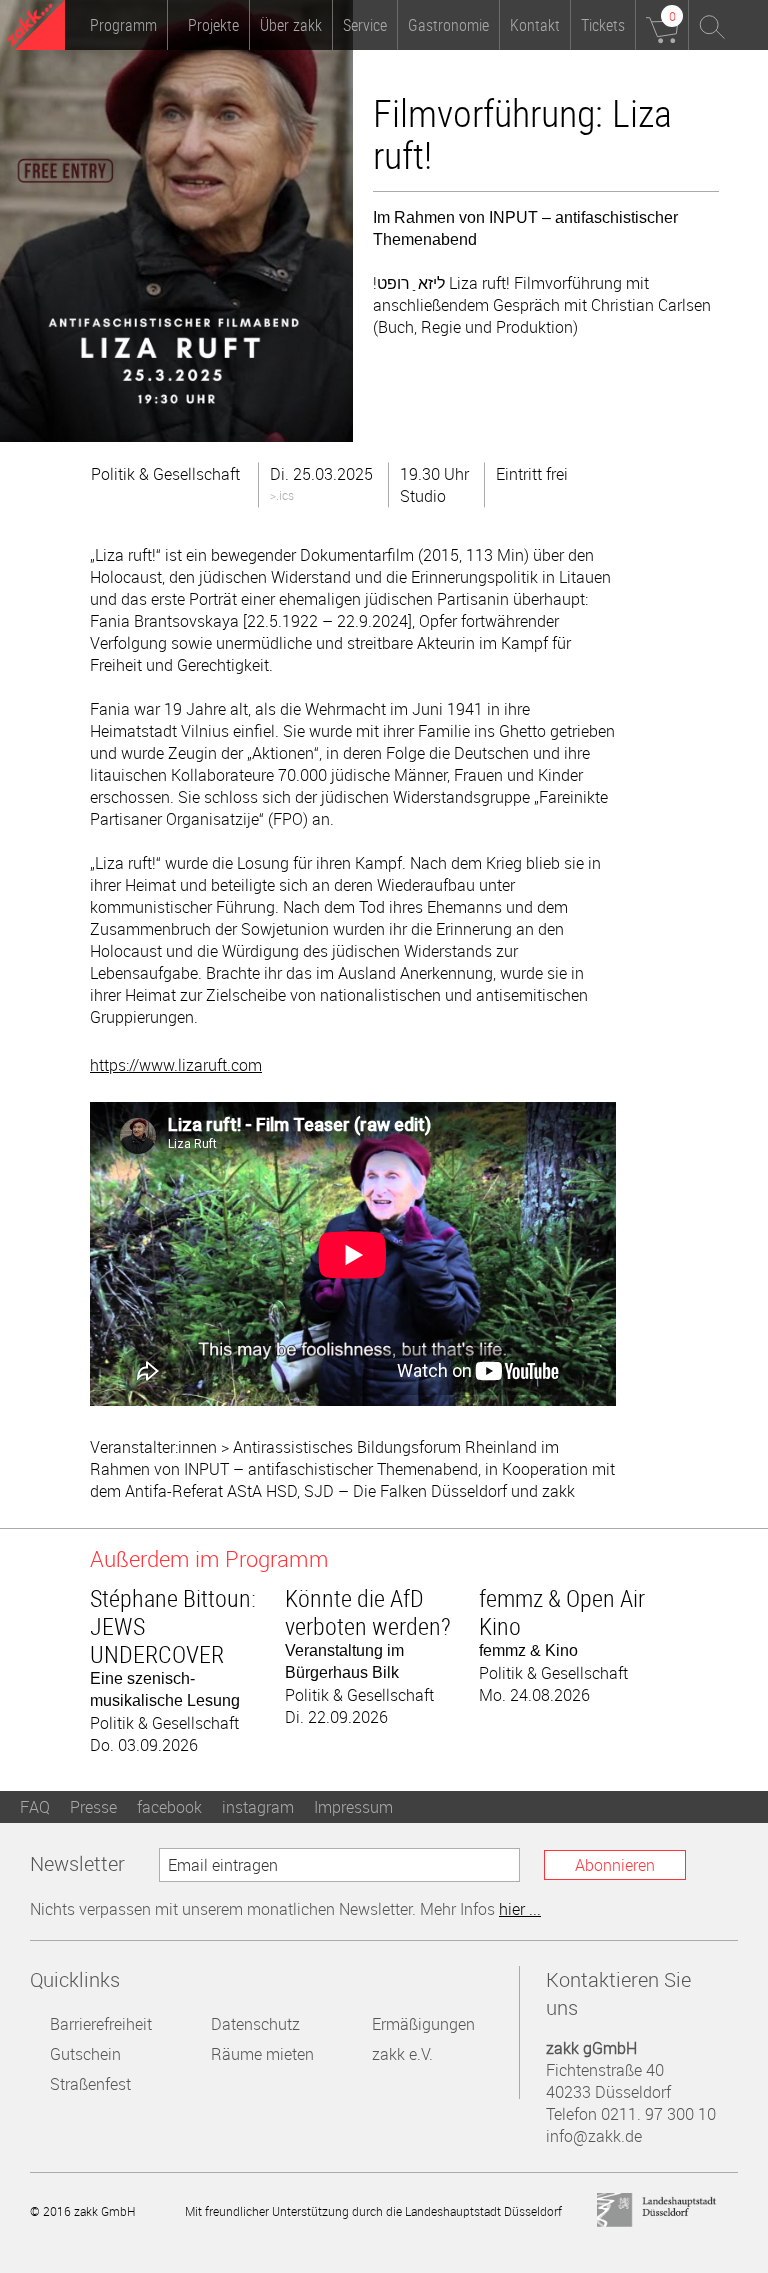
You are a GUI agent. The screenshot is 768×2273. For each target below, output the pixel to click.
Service (365, 25)
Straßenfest (90, 2084)
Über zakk (291, 25)
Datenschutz (255, 2024)
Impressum (353, 1807)
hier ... (520, 1909)
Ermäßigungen (423, 2024)
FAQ (35, 1807)
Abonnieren (615, 1865)
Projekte (213, 25)
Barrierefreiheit (101, 2024)
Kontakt (535, 25)
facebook (169, 1807)
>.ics (282, 495)
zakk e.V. (402, 2054)
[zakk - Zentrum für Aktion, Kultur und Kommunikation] (36, 27)
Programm (123, 25)
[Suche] (713, 25)
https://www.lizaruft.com (176, 1065)
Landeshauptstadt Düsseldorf (657, 2210)
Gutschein (85, 2054)
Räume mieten (262, 2054)
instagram (258, 1807)
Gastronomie (448, 25)
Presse (93, 1807)
